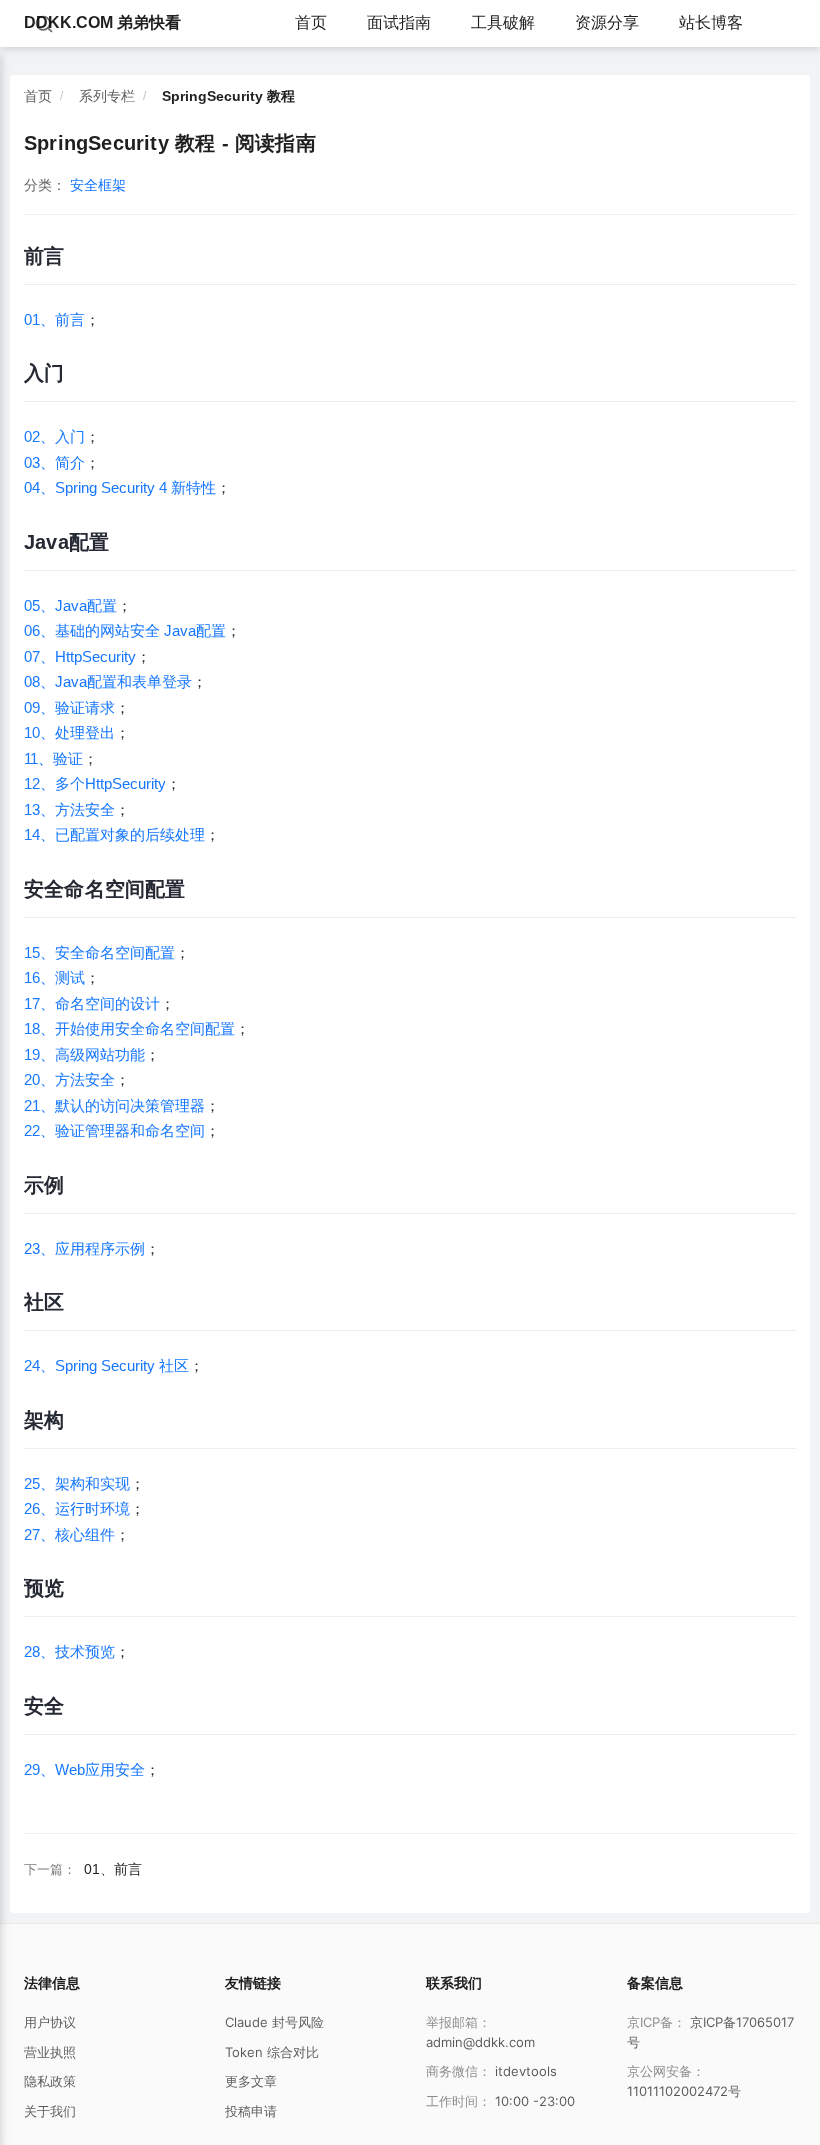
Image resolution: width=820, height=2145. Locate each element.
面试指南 (399, 22)
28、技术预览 (69, 1651)
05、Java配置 (70, 605)
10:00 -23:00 (535, 2101)
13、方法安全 (69, 809)
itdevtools (526, 2071)
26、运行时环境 (77, 1508)
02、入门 (54, 436)
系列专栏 (107, 96)
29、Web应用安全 (84, 1769)
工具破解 (503, 22)
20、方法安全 (69, 1079)
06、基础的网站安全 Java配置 (125, 630)
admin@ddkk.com (480, 2042)
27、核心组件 (69, 1534)
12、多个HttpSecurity (95, 783)
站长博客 (711, 22)
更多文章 (251, 2081)
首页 (311, 22)
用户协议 (50, 2022)
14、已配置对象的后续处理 (114, 834)
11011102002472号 (684, 2091)
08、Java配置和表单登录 (108, 681)
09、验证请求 (69, 707)
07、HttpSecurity (80, 656)
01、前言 (54, 319)
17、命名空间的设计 (92, 1003)
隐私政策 (50, 2081)
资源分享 (607, 22)
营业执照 (50, 2052)
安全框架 (98, 185)
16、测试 (54, 977)
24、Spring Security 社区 (106, 1365)
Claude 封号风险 (274, 2022)
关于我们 (50, 2111)
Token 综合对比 (272, 2052)
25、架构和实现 (77, 1483)
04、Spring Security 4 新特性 (120, 487)
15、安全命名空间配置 (99, 952)
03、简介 (54, 462)
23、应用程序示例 (84, 1248)
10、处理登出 (69, 732)
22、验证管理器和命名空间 (114, 1130)
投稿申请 (251, 2111)
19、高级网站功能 (84, 1054)
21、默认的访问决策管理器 (114, 1105)
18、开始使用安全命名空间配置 (129, 1028)
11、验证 (53, 758)
